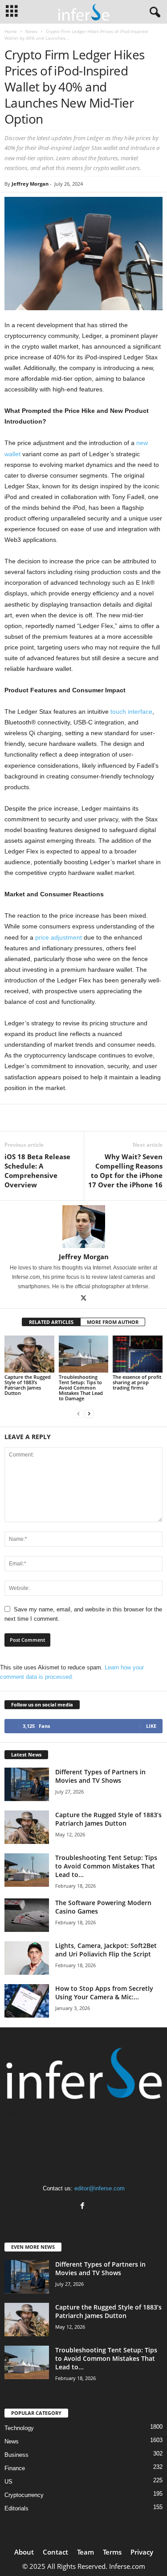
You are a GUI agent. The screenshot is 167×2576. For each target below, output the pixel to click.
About (24, 2552)
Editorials (16, 2508)
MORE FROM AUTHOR (113, 1322)
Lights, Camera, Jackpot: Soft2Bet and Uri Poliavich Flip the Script (106, 1950)
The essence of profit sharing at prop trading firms (137, 1382)
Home (11, 31)
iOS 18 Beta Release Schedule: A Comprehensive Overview (37, 1171)
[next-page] (89, 1413)
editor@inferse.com (100, 2188)
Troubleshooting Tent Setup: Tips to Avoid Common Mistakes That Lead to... (106, 1866)
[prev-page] (78, 1413)
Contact (55, 2552)
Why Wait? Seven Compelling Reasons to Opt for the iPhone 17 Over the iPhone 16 (125, 1171)
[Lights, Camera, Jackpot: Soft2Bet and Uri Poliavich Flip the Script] (27, 1958)
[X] (84, 1299)
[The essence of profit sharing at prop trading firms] (138, 1354)
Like (151, 1726)
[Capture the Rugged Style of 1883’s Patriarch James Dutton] (29, 1354)
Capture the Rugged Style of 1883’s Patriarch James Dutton (28, 1385)
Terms (112, 2552)
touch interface (131, 712)
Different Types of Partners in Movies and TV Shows (100, 1776)
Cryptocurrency (24, 2495)
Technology (19, 2428)
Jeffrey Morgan (30, 184)
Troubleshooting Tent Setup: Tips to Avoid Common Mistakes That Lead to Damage (81, 1388)
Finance (15, 2468)
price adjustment (59, 937)
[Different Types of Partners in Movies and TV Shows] (27, 1784)
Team (86, 2552)
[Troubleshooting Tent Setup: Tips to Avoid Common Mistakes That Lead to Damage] (84, 1354)
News (31, 31)
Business (16, 2455)
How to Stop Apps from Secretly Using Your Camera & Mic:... (104, 1993)
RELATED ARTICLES (51, 1322)
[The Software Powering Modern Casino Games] (27, 1915)
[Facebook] (83, 2207)
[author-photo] (83, 1227)
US (8, 2482)
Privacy (142, 2552)
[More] (105, 1118)
